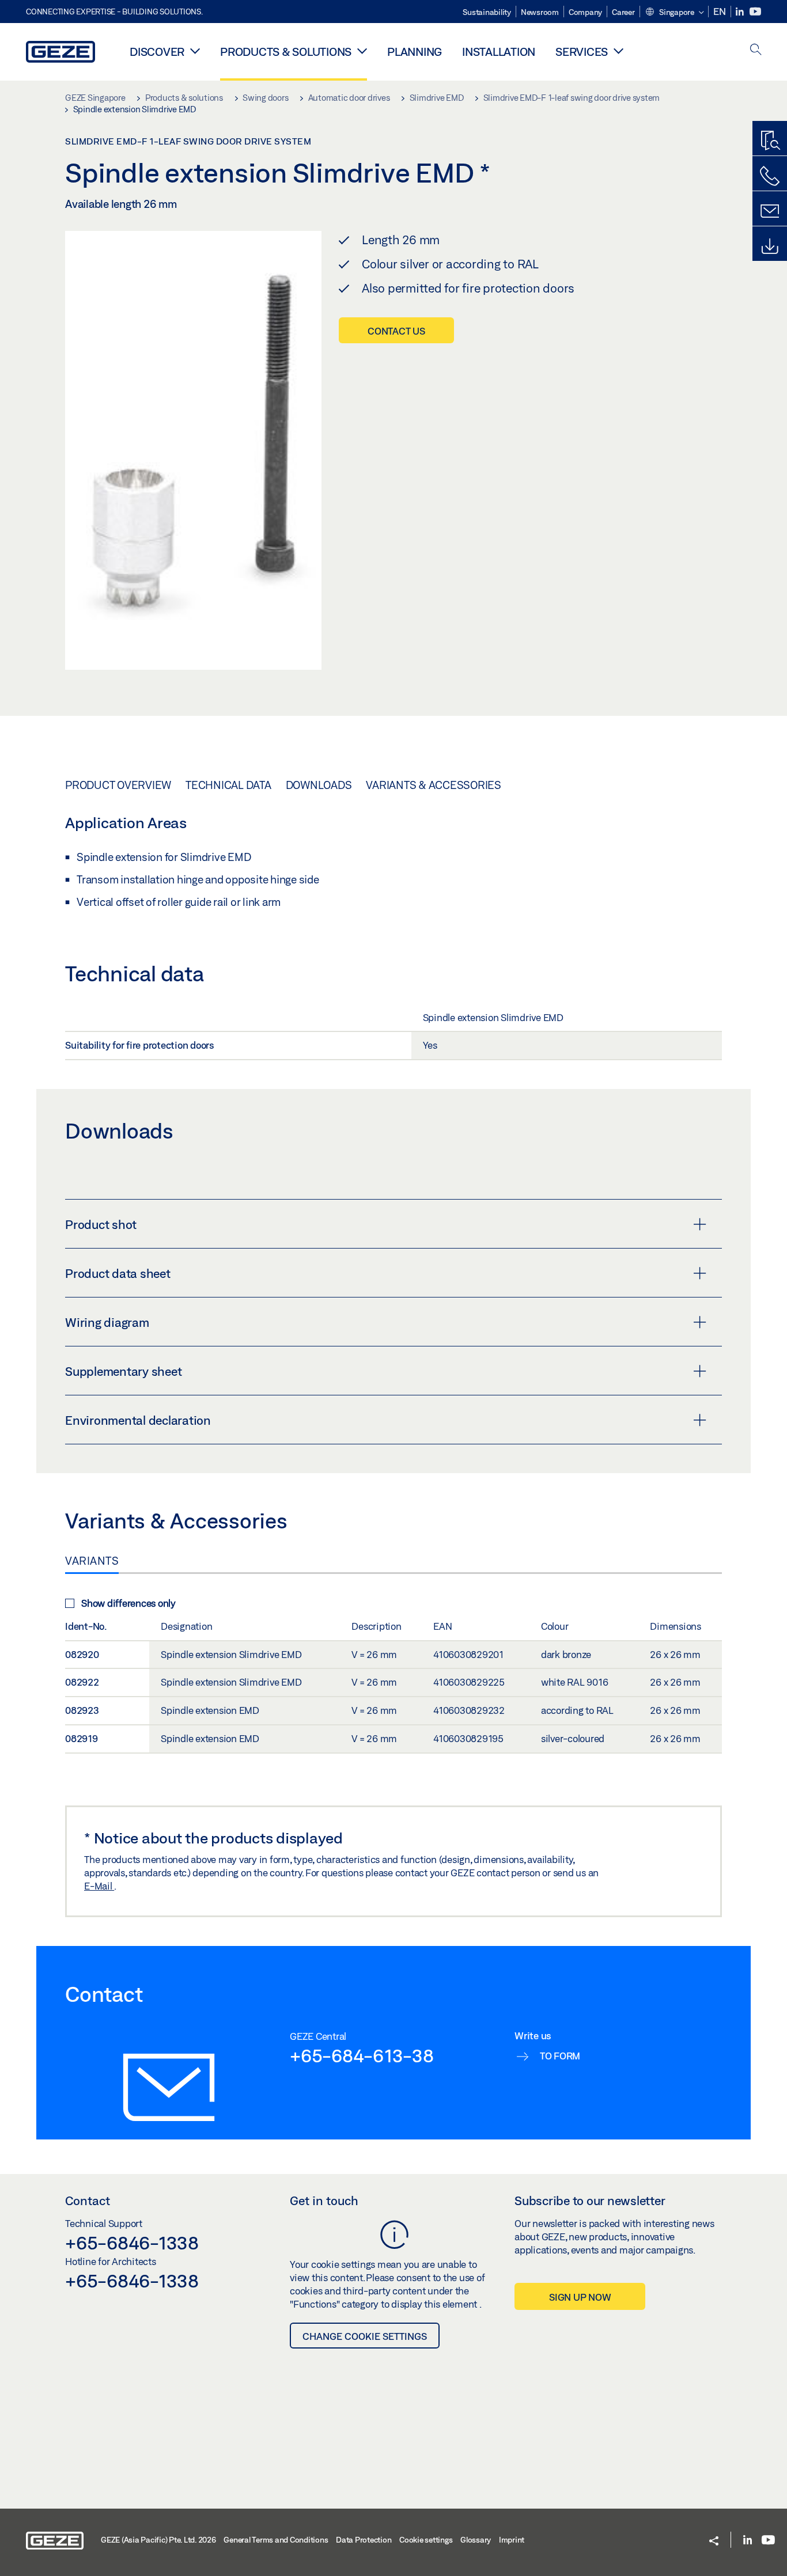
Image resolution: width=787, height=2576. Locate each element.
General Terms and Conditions (276, 2540)
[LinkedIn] (741, 12)
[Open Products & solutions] (362, 51)
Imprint (512, 2540)
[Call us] (770, 176)
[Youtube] (755, 12)
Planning (415, 52)
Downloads (319, 785)
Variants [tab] (92, 1561)
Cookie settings (426, 2540)
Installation (499, 52)
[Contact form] (770, 211)
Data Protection (364, 2540)
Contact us (396, 331)
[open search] (756, 50)
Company (585, 12)
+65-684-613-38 (362, 2055)
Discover (157, 52)
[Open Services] (618, 51)
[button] (674, 13)
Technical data (228, 785)
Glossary (476, 2540)
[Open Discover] (195, 51)
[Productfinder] (770, 141)
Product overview (118, 785)
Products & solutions (286, 52)
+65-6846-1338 (132, 2243)
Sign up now (580, 2297)
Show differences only (128, 1603)
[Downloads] (770, 246)
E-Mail (99, 1886)
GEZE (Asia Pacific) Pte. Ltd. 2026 (158, 2540)
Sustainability (487, 12)
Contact (88, 2201)
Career (623, 12)
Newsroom (540, 12)
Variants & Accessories (434, 785)
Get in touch (324, 2201)
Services (582, 52)
